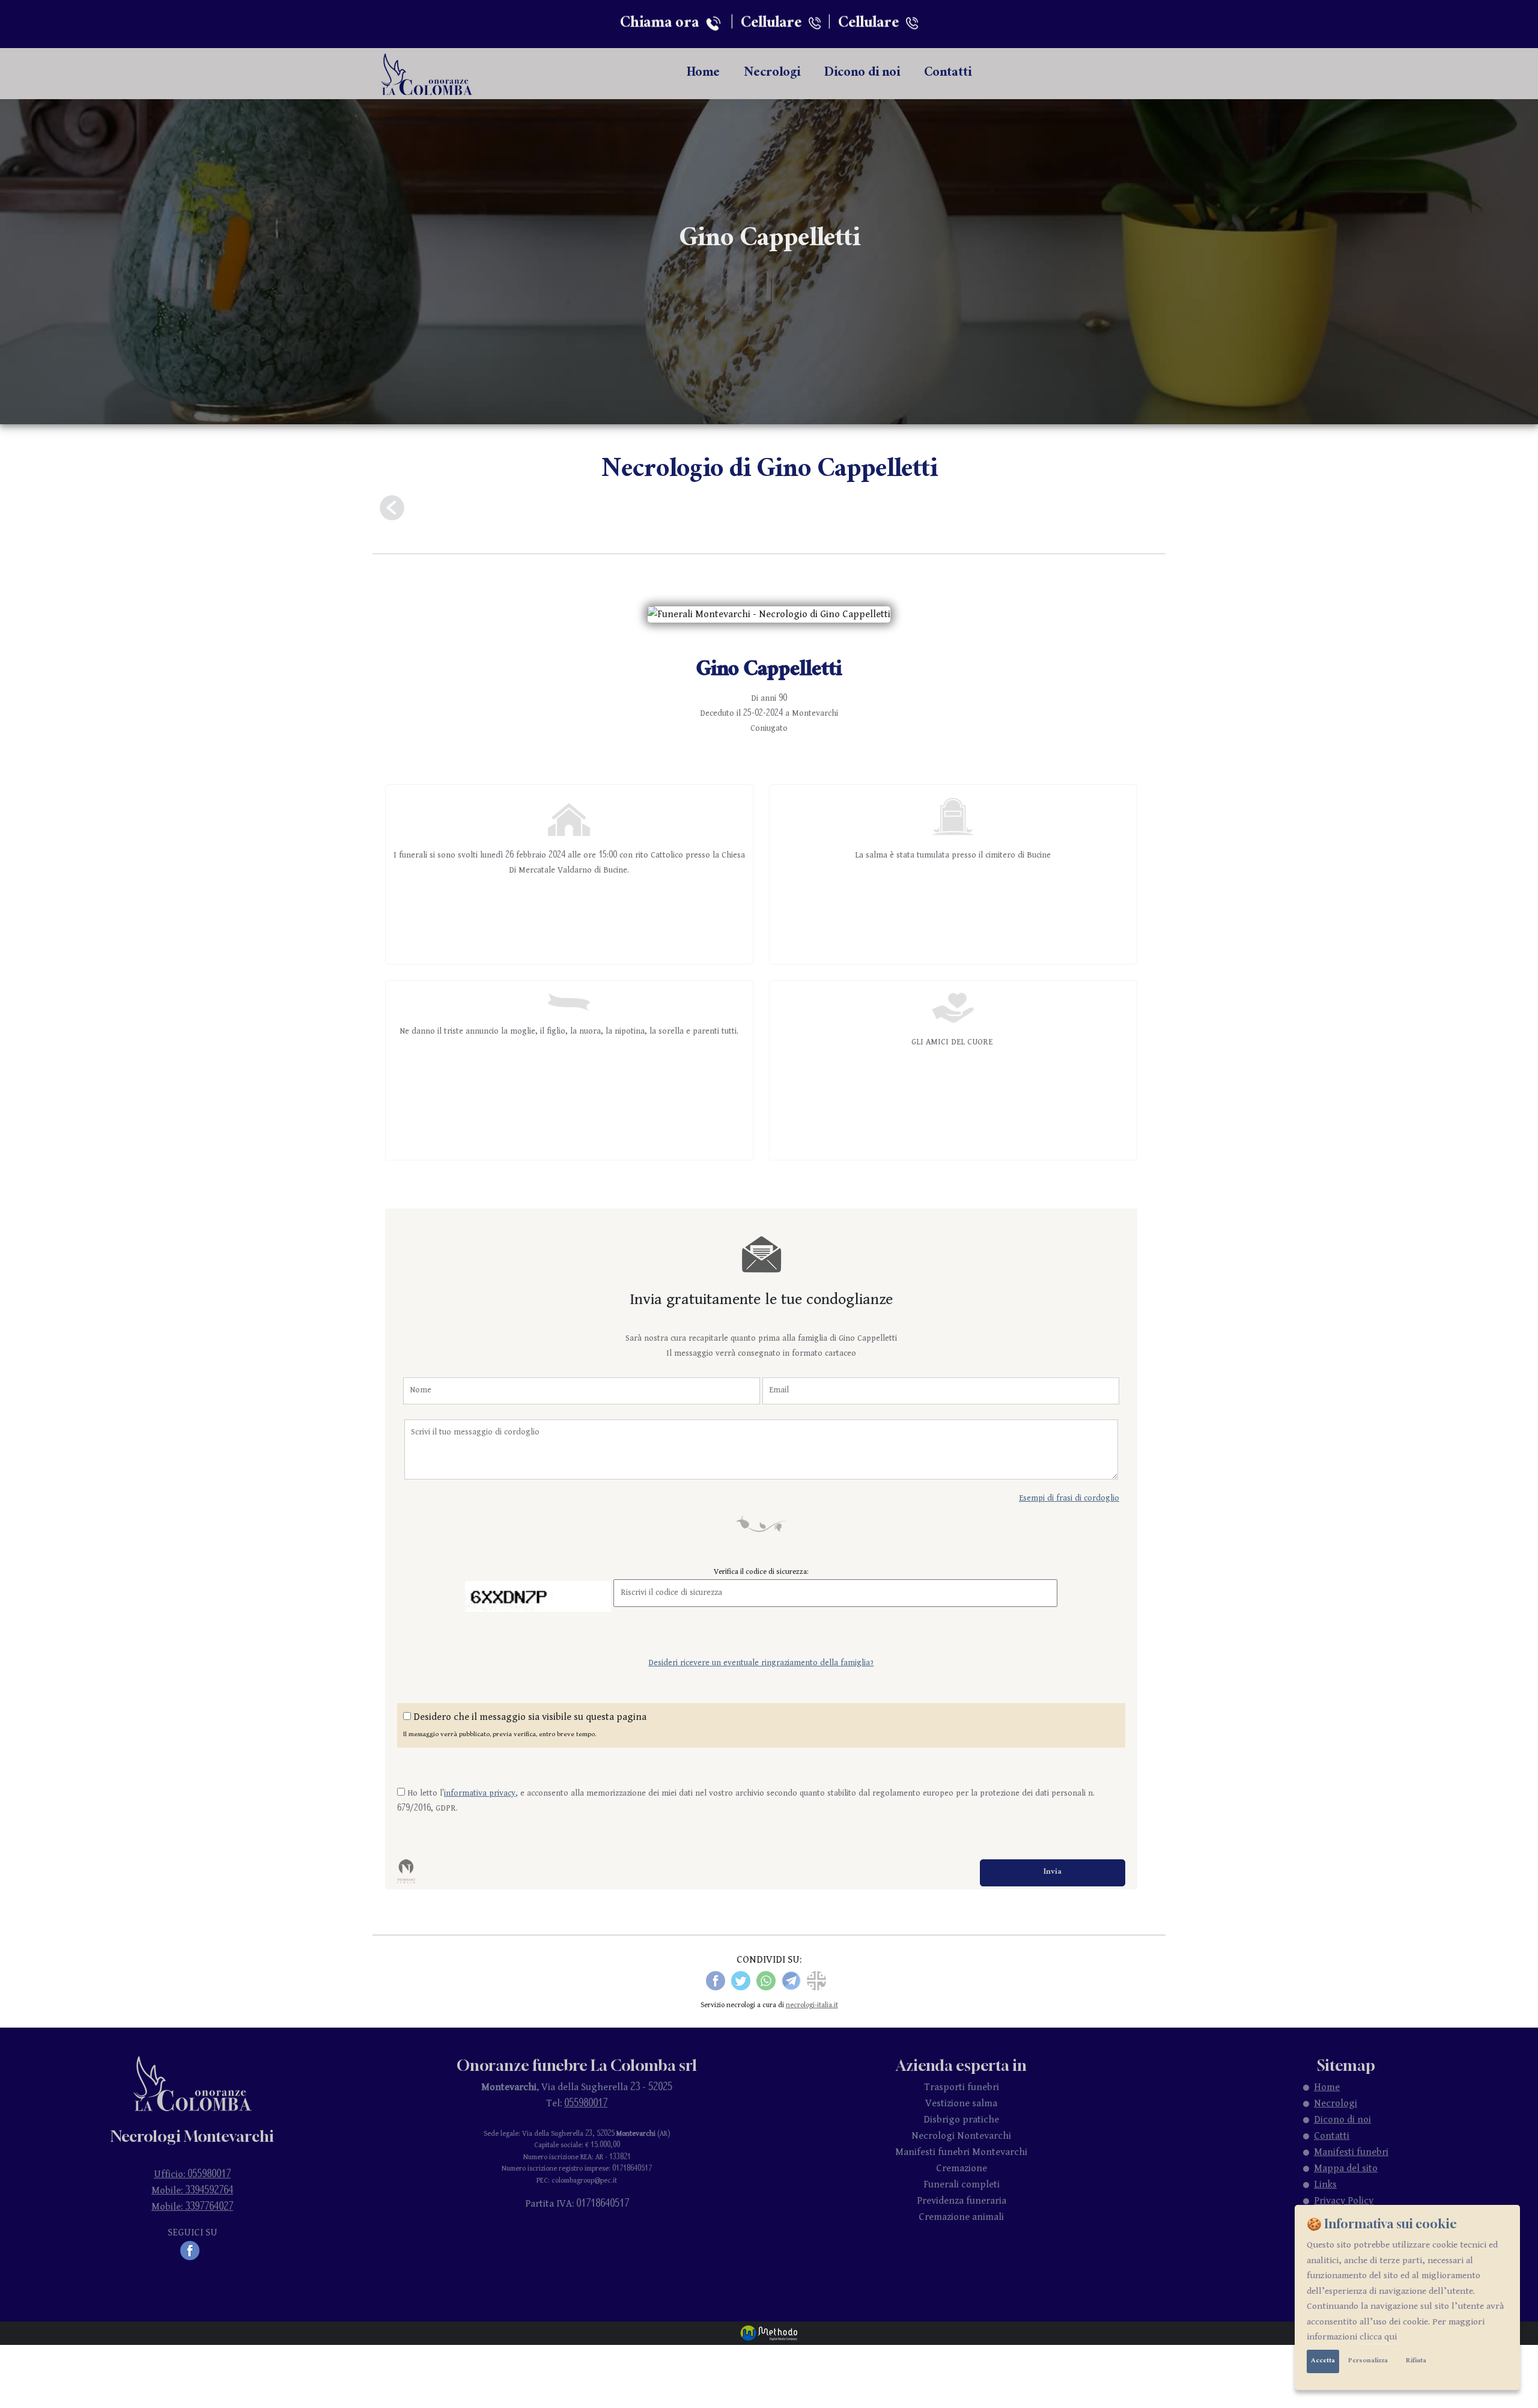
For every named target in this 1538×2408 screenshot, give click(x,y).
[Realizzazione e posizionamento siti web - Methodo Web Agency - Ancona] (769, 2333)
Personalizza (1368, 2361)
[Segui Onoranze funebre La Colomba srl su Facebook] (192, 2250)
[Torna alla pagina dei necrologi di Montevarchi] (392, 508)
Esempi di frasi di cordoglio (1069, 1498)
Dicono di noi (862, 74)
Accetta (1323, 2361)
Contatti (948, 74)
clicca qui (1378, 2337)
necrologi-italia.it (812, 2005)
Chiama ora (663, 22)
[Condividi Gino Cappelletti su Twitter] (741, 1980)
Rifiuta (1416, 2361)
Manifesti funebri (1351, 2152)
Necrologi (772, 74)
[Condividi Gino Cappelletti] (816, 1980)
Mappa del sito (1346, 2169)
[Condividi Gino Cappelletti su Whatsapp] (766, 1980)
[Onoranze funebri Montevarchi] (427, 74)
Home (703, 74)
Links (1325, 2185)
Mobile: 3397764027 (192, 2207)
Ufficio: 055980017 (192, 2175)
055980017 (586, 2104)
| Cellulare (766, 22)
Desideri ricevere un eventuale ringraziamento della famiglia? (761, 1663)
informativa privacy (480, 1794)
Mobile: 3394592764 (192, 2191)
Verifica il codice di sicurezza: (761, 1571)
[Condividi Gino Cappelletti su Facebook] (716, 1980)
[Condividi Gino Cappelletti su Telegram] (791, 1980)
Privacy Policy (1344, 2201)
